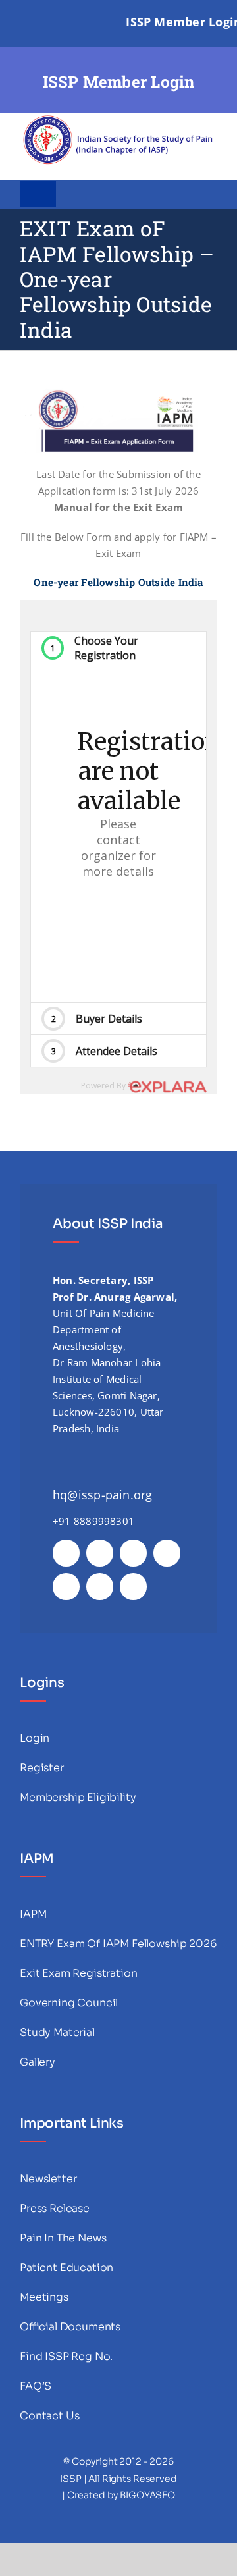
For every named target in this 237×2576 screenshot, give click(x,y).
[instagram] (133, 1553)
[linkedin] (66, 1587)
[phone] (133, 1587)
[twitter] (100, 1553)
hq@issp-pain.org (103, 1495)
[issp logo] (118, 118)
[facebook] (66, 1553)
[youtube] (167, 1553)
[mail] (100, 1587)
